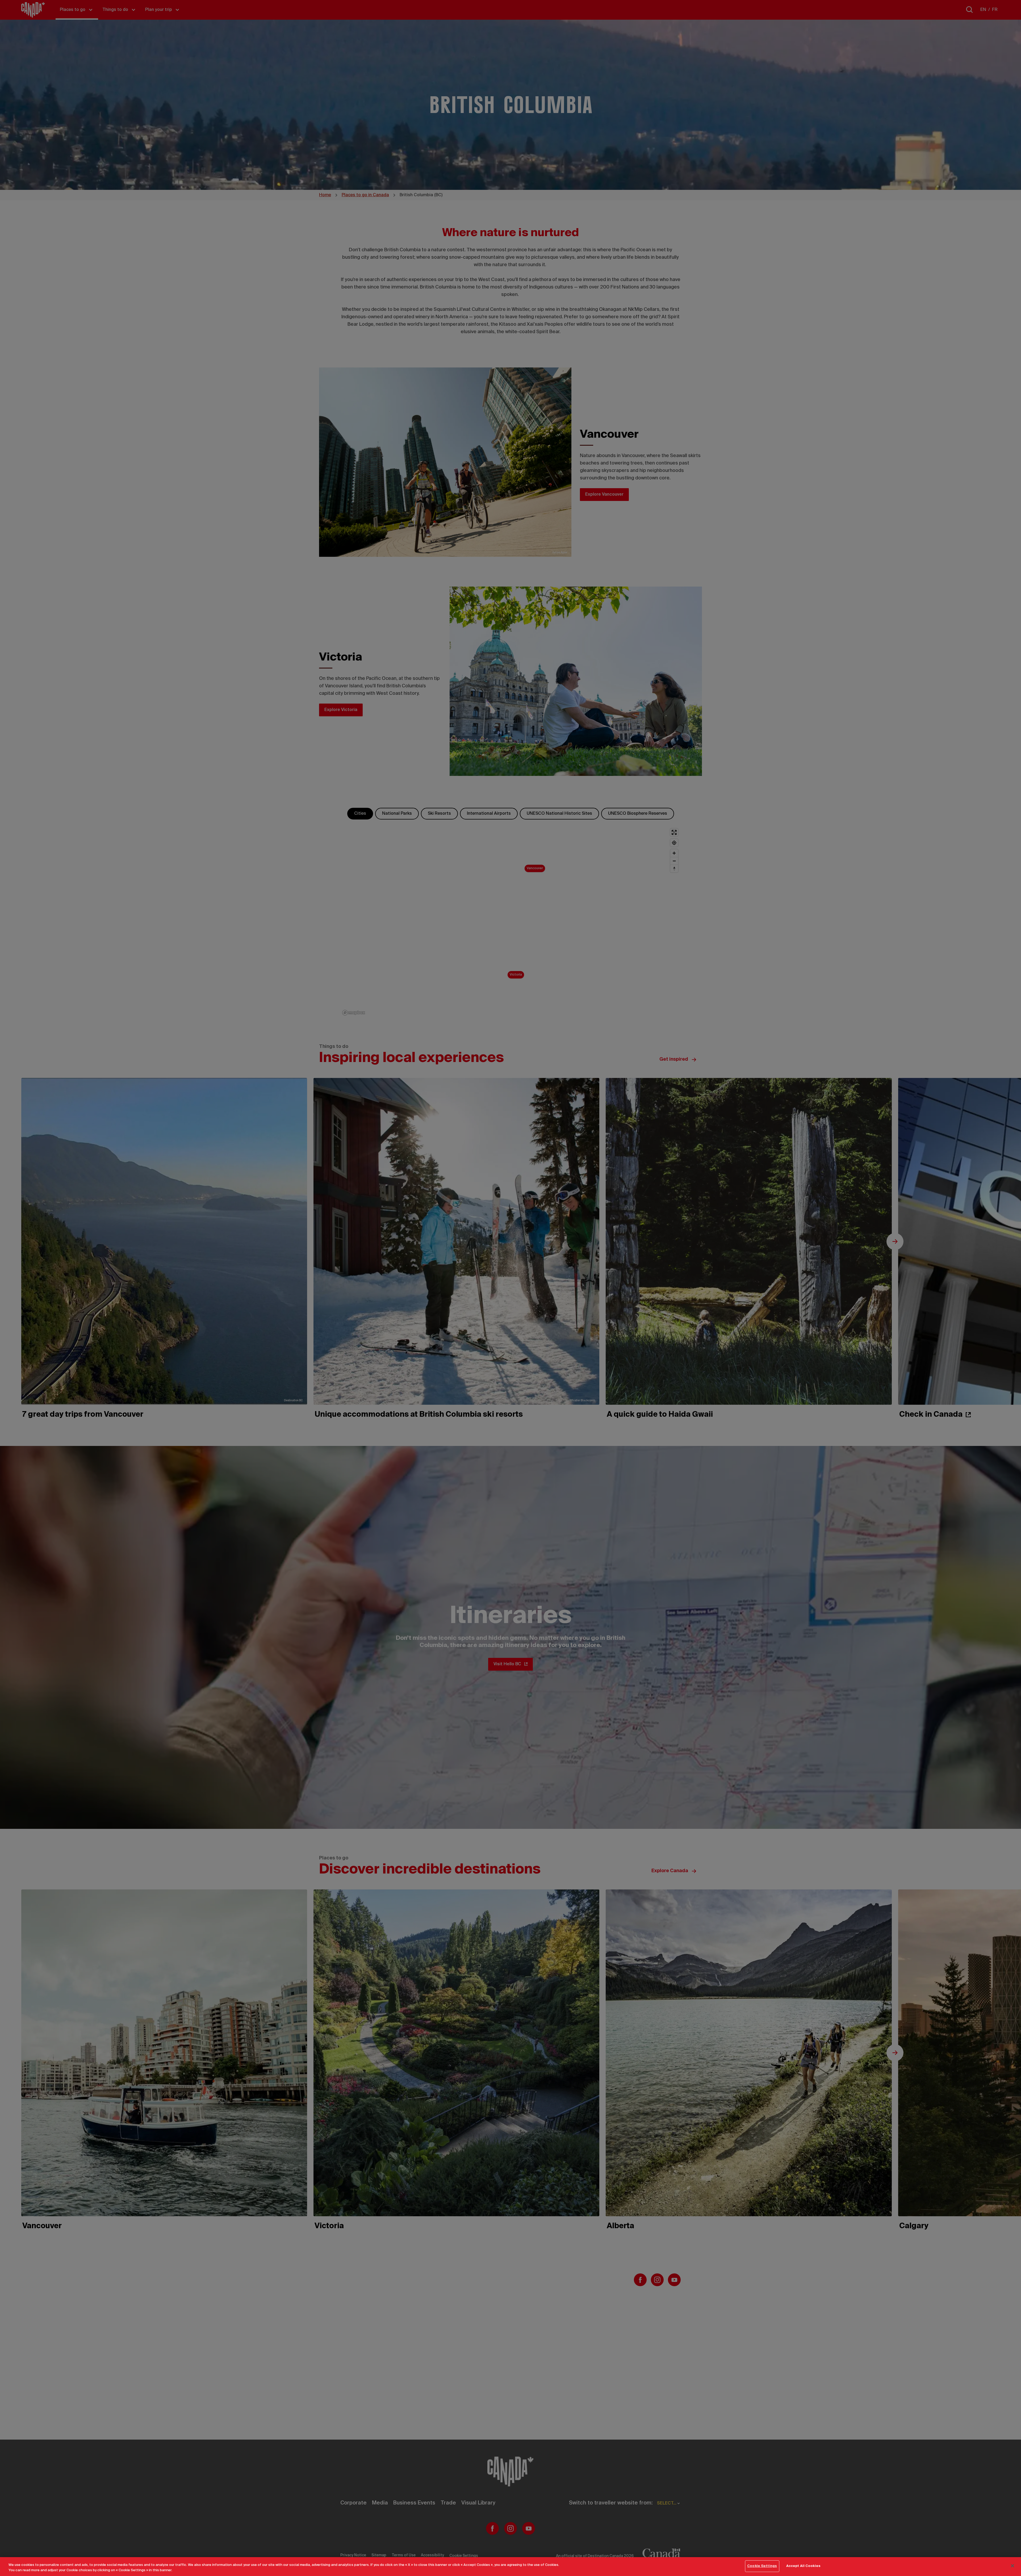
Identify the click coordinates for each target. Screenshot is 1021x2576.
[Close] (1012, 2566)
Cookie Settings (762, 2566)
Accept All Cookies (803, 2566)
